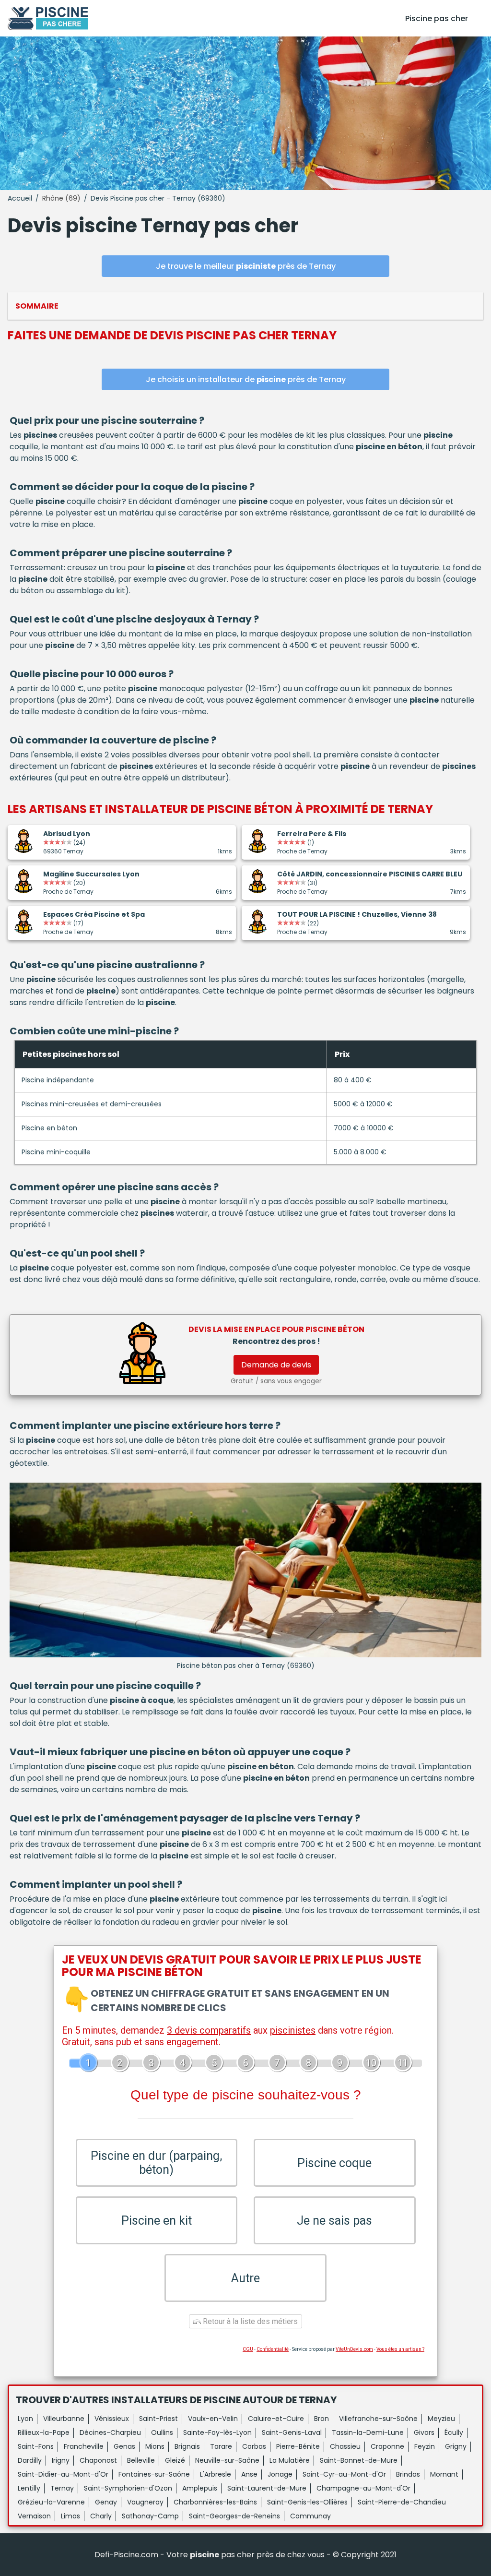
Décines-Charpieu (110, 2432)
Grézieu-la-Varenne (51, 2502)
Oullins (162, 2432)
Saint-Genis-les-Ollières (307, 2502)
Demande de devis (276, 1365)
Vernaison (34, 2516)
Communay (310, 2516)
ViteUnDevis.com (354, 2349)
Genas (124, 2446)
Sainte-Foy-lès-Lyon (217, 2432)
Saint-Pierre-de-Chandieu (402, 2502)
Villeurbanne (64, 2419)
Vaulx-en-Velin (213, 2419)
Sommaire (37, 306)
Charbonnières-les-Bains (215, 2502)
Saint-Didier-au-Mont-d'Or (63, 2474)
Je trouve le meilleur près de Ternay (246, 266)
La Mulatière (290, 2460)
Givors (424, 2432)
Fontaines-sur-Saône (154, 2474)
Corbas (254, 2446)
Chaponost (98, 2460)
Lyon (25, 2419)
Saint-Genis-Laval (292, 2432)
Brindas (408, 2474)
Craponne (387, 2446)
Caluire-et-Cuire (276, 2419)
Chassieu (345, 2446)
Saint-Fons (36, 2446)
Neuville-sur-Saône (227, 2460)
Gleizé (175, 2460)
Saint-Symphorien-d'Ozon (128, 2488)
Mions (155, 2446)
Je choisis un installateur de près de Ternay (246, 379)
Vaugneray (145, 2502)
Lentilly (29, 2488)
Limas (70, 2516)
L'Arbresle (216, 2474)
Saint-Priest (158, 2419)
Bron (321, 2419)
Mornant (444, 2474)
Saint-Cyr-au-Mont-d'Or (344, 2474)
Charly (101, 2516)
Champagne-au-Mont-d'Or (363, 2488)
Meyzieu (441, 2419)
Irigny (61, 2460)
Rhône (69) (61, 198)
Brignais (187, 2446)
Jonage (280, 2474)
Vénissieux (112, 2419)
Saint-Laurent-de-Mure (267, 2488)
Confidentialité (273, 2349)
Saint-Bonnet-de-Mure (359, 2460)
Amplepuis (200, 2488)
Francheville (84, 2446)
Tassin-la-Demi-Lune (368, 2432)
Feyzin (425, 2446)
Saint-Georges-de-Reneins (234, 2516)
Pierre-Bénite (298, 2446)
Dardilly (30, 2460)
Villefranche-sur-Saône (378, 2419)
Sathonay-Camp (150, 2516)
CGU (248, 2349)
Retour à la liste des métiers (249, 2321)
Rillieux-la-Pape (44, 2432)
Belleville (141, 2460)
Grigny (456, 2446)
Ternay (62, 2488)
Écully (454, 2432)
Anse (249, 2474)
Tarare (221, 2446)
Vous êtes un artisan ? (400, 2349)
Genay (106, 2502)
